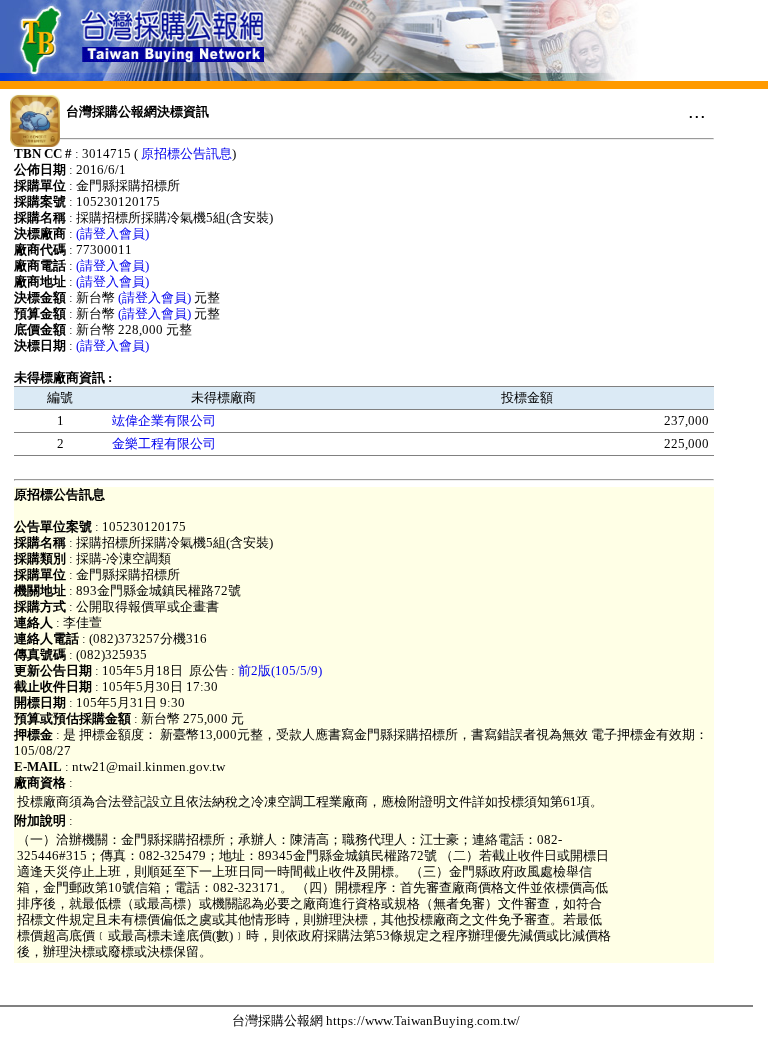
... (697, 111)
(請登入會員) (112, 233)
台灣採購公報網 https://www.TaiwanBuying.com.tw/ (376, 1020)
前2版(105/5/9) (280, 670)
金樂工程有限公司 (164, 443)
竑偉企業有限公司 (164, 420)
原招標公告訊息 (186, 153)
